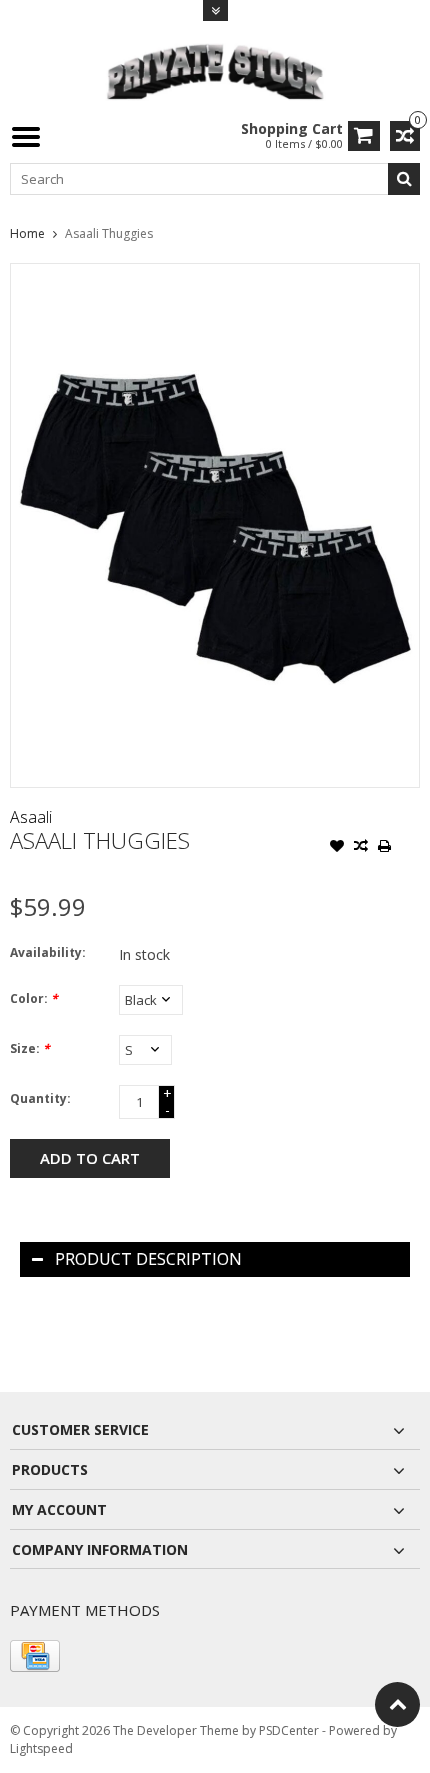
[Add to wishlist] (337, 848)
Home (27, 233)
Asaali (31, 817)
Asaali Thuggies (109, 233)
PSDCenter (289, 1730)
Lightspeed (41, 1748)
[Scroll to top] (397, 1704)
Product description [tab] (148, 1259)
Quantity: (40, 1098)
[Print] (385, 848)
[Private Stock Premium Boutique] (215, 69)
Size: (30, 1048)
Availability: (48, 952)
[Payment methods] (35, 1656)
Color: (34, 998)
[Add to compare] (361, 848)
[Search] (404, 179)
